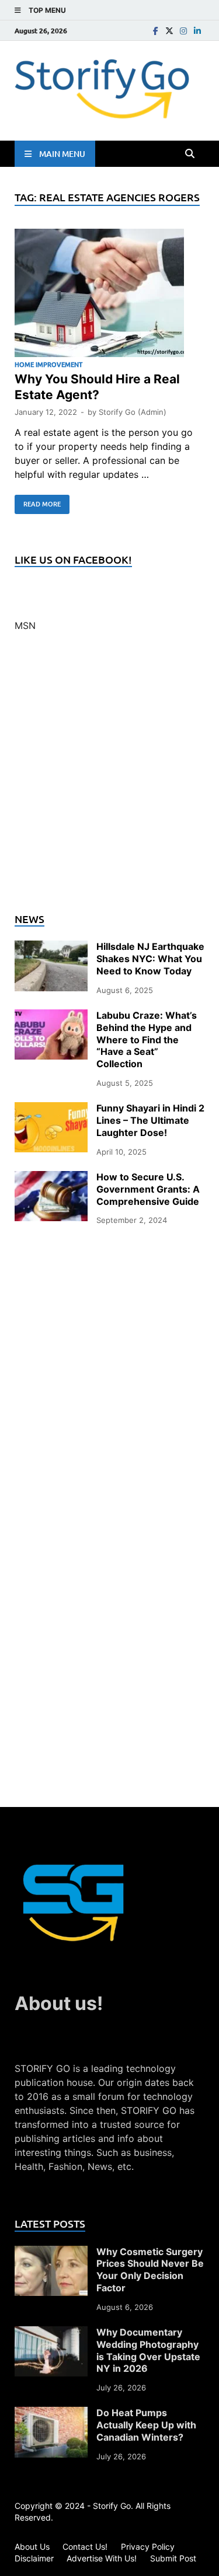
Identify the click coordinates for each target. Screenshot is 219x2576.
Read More (38, 502)
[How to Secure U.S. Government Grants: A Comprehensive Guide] (51, 1178)
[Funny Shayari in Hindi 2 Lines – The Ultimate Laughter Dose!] (51, 1109)
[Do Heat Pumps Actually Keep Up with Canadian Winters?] (51, 2414)
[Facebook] (155, 31)
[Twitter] (169, 31)
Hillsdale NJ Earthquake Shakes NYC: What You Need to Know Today (150, 959)
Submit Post (173, 2558)
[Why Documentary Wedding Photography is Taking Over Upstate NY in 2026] (51, 2333)
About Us (32, 2547)
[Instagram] (183, 31)
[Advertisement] (109, 779)
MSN (25, 625)
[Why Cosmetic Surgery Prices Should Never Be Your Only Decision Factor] (51, 2253)
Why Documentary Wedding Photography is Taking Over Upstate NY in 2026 (148, 2350)
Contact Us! (85, 2547)
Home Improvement (48, 364)
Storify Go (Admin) (133, 412)
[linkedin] (197, 31)
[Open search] (190, 154)
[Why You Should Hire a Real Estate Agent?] (109, 295)
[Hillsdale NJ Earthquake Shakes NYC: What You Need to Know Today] (51, 948)
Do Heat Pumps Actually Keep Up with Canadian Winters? (146, 2425)
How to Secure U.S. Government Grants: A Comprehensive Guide (148, 1189)
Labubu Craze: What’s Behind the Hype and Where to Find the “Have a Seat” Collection (147, 1039)
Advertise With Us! (102, 2558)
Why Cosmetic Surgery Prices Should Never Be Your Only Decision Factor (150, 2270)
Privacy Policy (148, 2547)
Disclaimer (34, 2558)
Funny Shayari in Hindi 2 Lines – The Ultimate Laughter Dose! (150, 1120)
